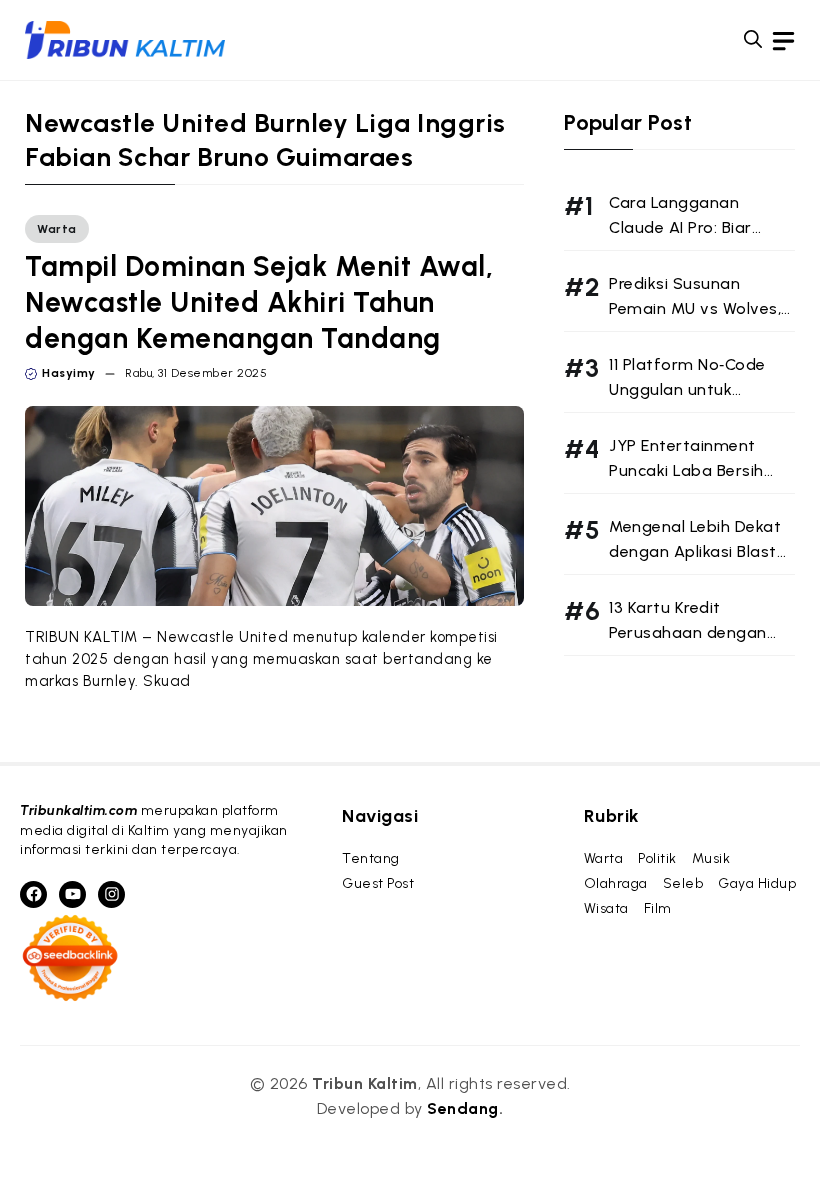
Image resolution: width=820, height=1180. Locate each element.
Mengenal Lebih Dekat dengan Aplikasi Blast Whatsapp (695, 551)
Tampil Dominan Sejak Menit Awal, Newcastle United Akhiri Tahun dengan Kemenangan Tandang (259, 302)
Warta (57, 229)
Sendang (463, 1108)
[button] (753, 40)
